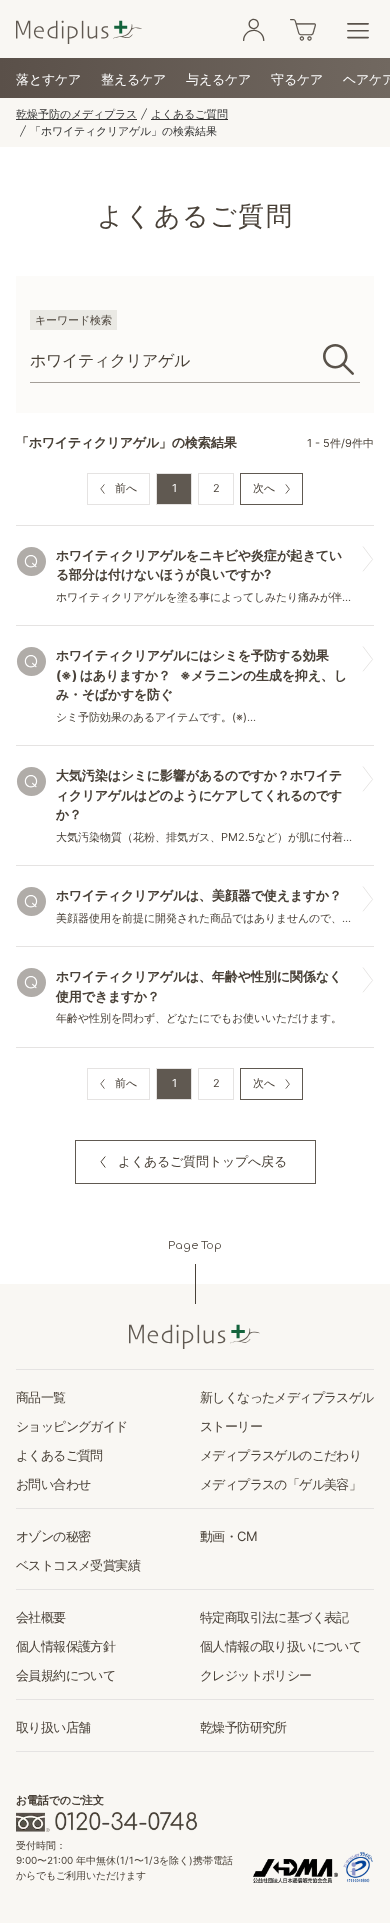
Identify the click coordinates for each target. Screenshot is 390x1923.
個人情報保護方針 (65, 1646)
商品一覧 (41, 1397)
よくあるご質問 (189, 114)
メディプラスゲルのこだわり (280, 1455)
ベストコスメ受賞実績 (78, 1565)
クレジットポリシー (256, 1675)
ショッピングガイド (72, 1426)
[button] (195, 1162)
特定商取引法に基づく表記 (274, 1617)
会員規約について (65, 1675)
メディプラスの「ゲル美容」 (280, 1484)
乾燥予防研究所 (243, 1727)
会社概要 (41, 1617)
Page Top (195, 1245)
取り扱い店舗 (53, 1727)
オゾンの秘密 (53, 1536)
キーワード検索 (73, 320)
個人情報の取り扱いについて (280, 1646)
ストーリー (231, 1426)
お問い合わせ (53, 1484)
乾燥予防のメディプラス (76, 114)
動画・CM (228, 1536)
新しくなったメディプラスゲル (287, 1397)
